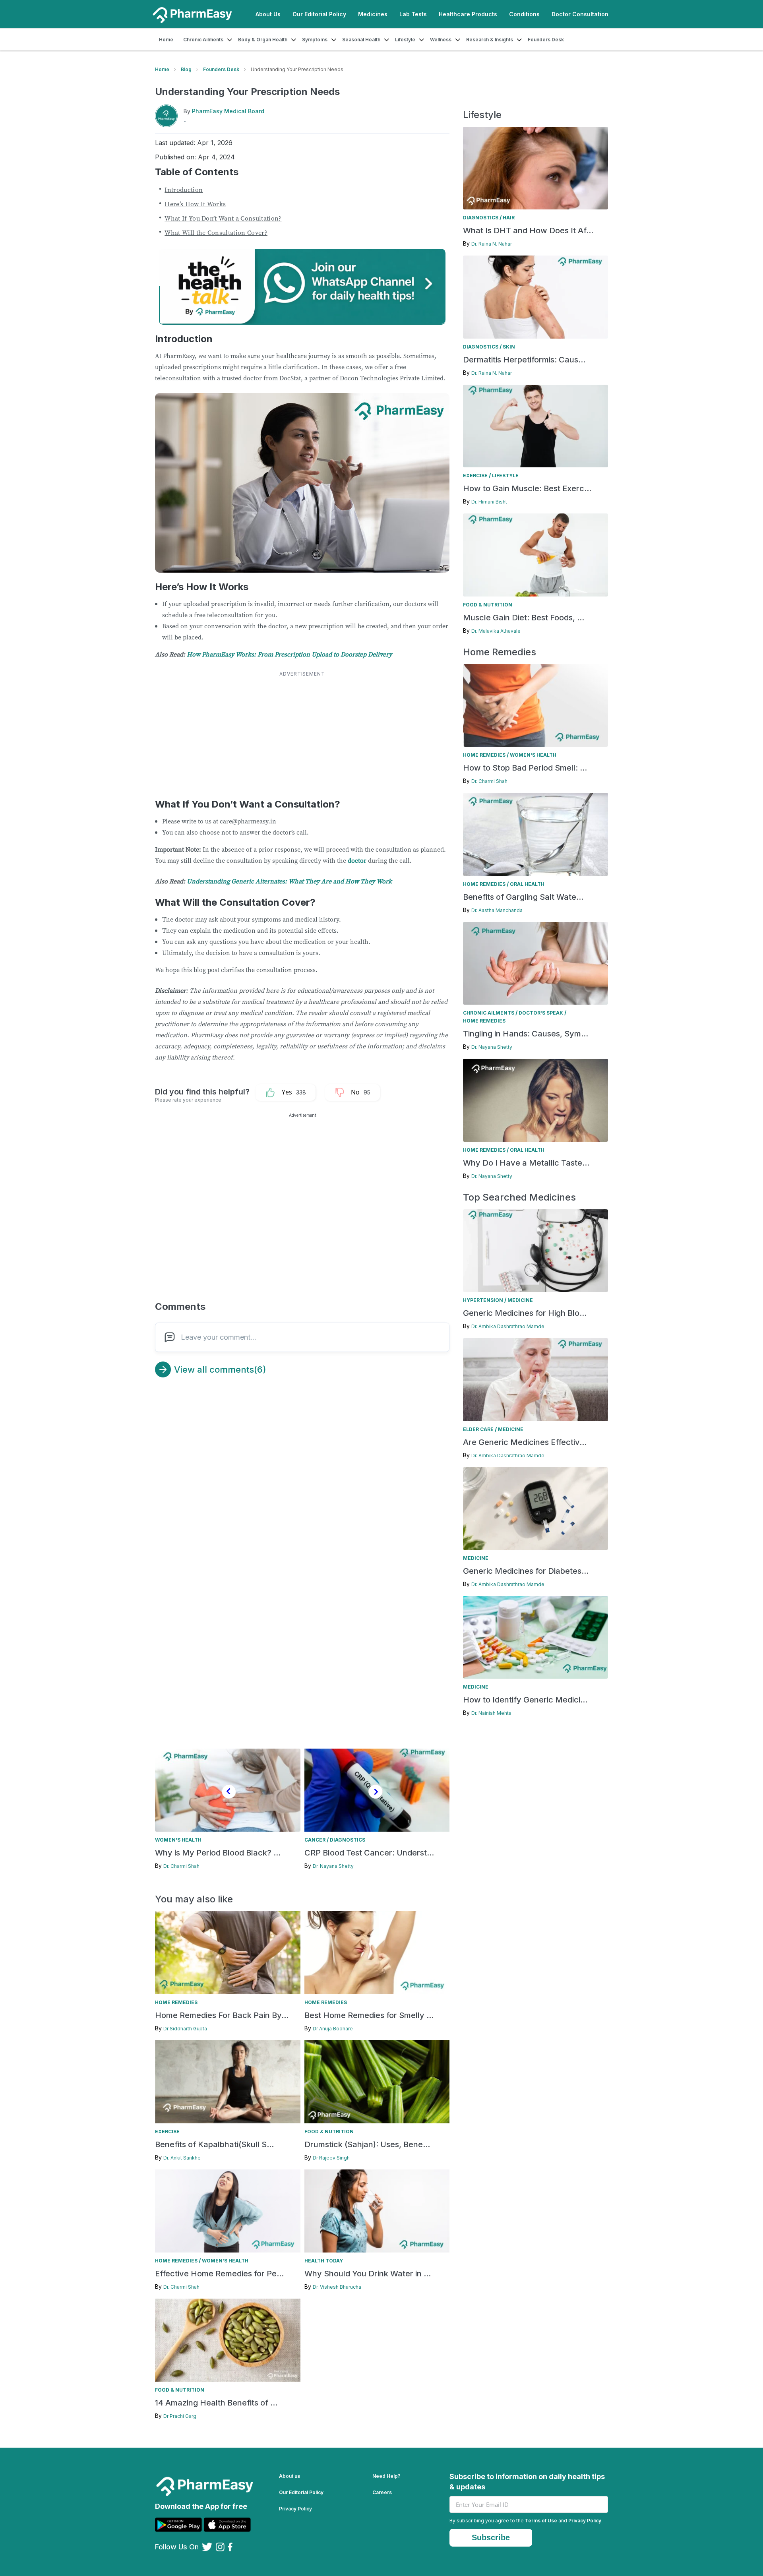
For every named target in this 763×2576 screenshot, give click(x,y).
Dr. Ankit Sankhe (182, 2158)
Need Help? (386, 2476)
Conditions (524, 14)
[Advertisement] (302, 734)
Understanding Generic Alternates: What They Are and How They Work (289, 881)
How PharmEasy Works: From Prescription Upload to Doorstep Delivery (289, 654)
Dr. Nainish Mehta (491, 1713)
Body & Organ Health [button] (263, 40)
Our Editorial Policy (319, 14)
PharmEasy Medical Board (228, 111)
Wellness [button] (441, 40)
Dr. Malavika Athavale (496, 631)
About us (290, 2476)
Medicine (520, 1300)
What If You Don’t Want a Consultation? (223, 218)
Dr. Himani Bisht (489, 502)
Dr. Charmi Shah (489, 781)
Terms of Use (541, 2521)
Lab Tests (413, 14)
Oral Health (527, 884)
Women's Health (533, 755)
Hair (509, 218)
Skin (509, 347)
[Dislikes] (347, 1092)
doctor (357, 860)
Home (166, 40)
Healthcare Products (468, 14)
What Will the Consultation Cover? (216, 232)
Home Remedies (484, 755)
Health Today (324, 2261)
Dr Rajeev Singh (331, 2158)
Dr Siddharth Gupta (185, 2029)
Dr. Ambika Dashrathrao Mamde (508, 1326)
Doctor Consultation (580, 14)
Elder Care (478, 1429)
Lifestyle (505, 475)
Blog (186, 69)
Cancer (315, 1840)
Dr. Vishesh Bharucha (337, 2287)
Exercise (475, 475)
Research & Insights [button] (490, 40)
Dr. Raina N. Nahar (492, 244)
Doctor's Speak (541, 1013)
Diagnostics (481, 218)
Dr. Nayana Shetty (492, 1047)
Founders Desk (546, 40)
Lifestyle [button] (405, 40)
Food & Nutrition (488, 605)
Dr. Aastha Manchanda (497, 910)
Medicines (373, 14)
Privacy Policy (295, 2509)
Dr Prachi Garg (180, 2416)
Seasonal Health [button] (361, 40)
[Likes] (279, 1092)
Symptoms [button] (315, 40)
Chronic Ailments (489, 1013)
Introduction (184, 190)
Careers (382, 2492)
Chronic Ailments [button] (203, 40)
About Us (268, 14)
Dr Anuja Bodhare (333, 2029)
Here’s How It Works (195, 204)
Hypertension (483, 1300)
